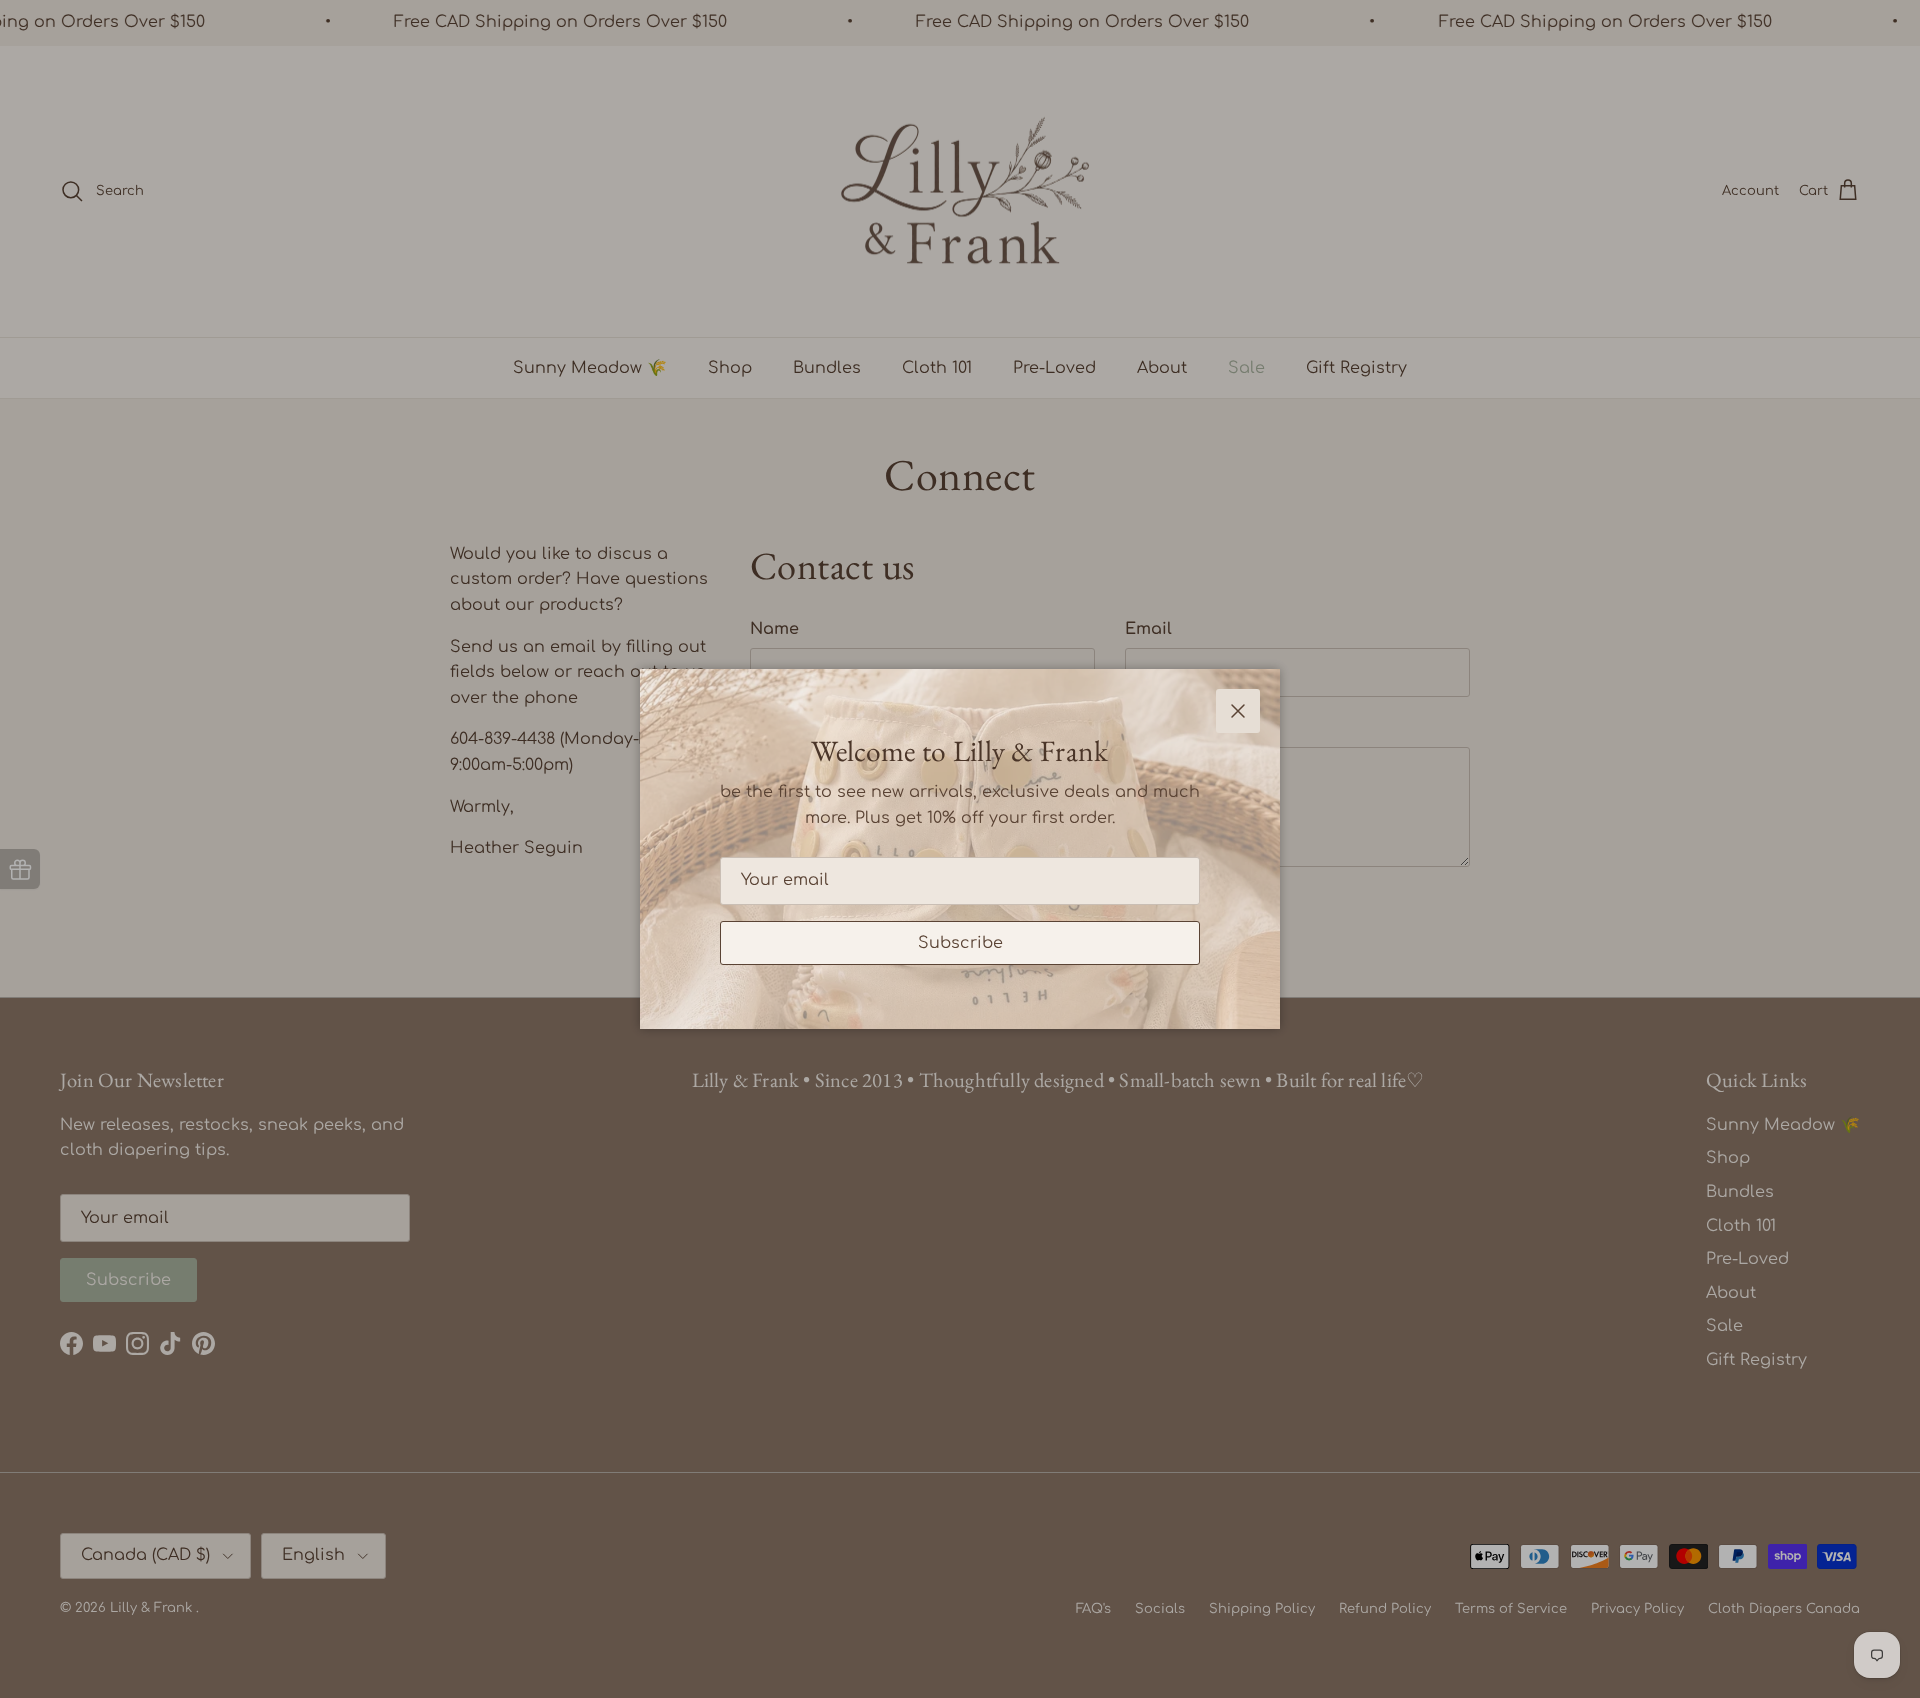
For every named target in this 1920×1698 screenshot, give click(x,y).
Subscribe (960, 943)
